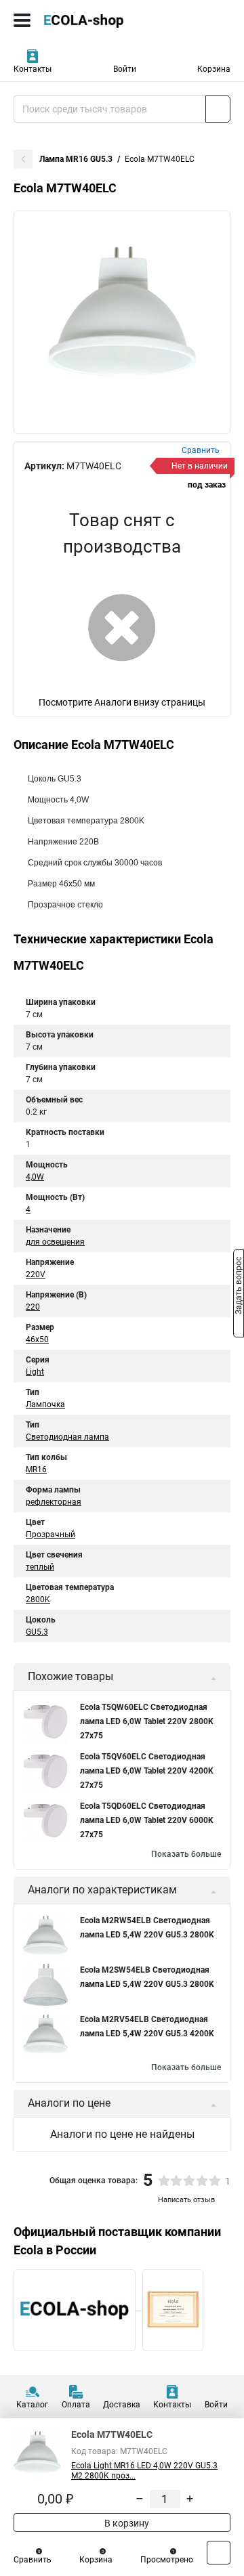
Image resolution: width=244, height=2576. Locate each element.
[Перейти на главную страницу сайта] (102, 20)
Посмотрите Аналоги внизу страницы (122, 702)
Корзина (214, 69)
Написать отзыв (186, 2200)
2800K (38, 1600)
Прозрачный (50, 1534)
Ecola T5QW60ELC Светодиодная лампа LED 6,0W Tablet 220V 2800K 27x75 (147, 1721)
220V (36, 1274)
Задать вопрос (239, 1287)
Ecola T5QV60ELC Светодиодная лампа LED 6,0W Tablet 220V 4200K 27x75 (147, 1771)
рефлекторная (54, 1502)
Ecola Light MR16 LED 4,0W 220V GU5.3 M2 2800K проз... (144, 2471)
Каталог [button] (32, 2405)
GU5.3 (37, 1632)
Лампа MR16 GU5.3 (76, 159)
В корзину (126, 2523)
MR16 (36, 1469)
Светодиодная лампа (67, 1437)
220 (33, 1307)
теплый (40, 1567)
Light (35, 1372)
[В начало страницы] (219, 2553)
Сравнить (33, 2560)
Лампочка (45, 1404)
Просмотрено (167, 2560)
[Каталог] (22, 20)
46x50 (37, 1339)
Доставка (122, 2405)
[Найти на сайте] (218, 109)
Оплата (76, 2405)
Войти (125, 69)
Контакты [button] (33, 69)
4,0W (35, 1177)
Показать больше (186, 1854)
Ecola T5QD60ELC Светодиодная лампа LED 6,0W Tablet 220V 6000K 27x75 (147, 1820)
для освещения (55, 1242)
